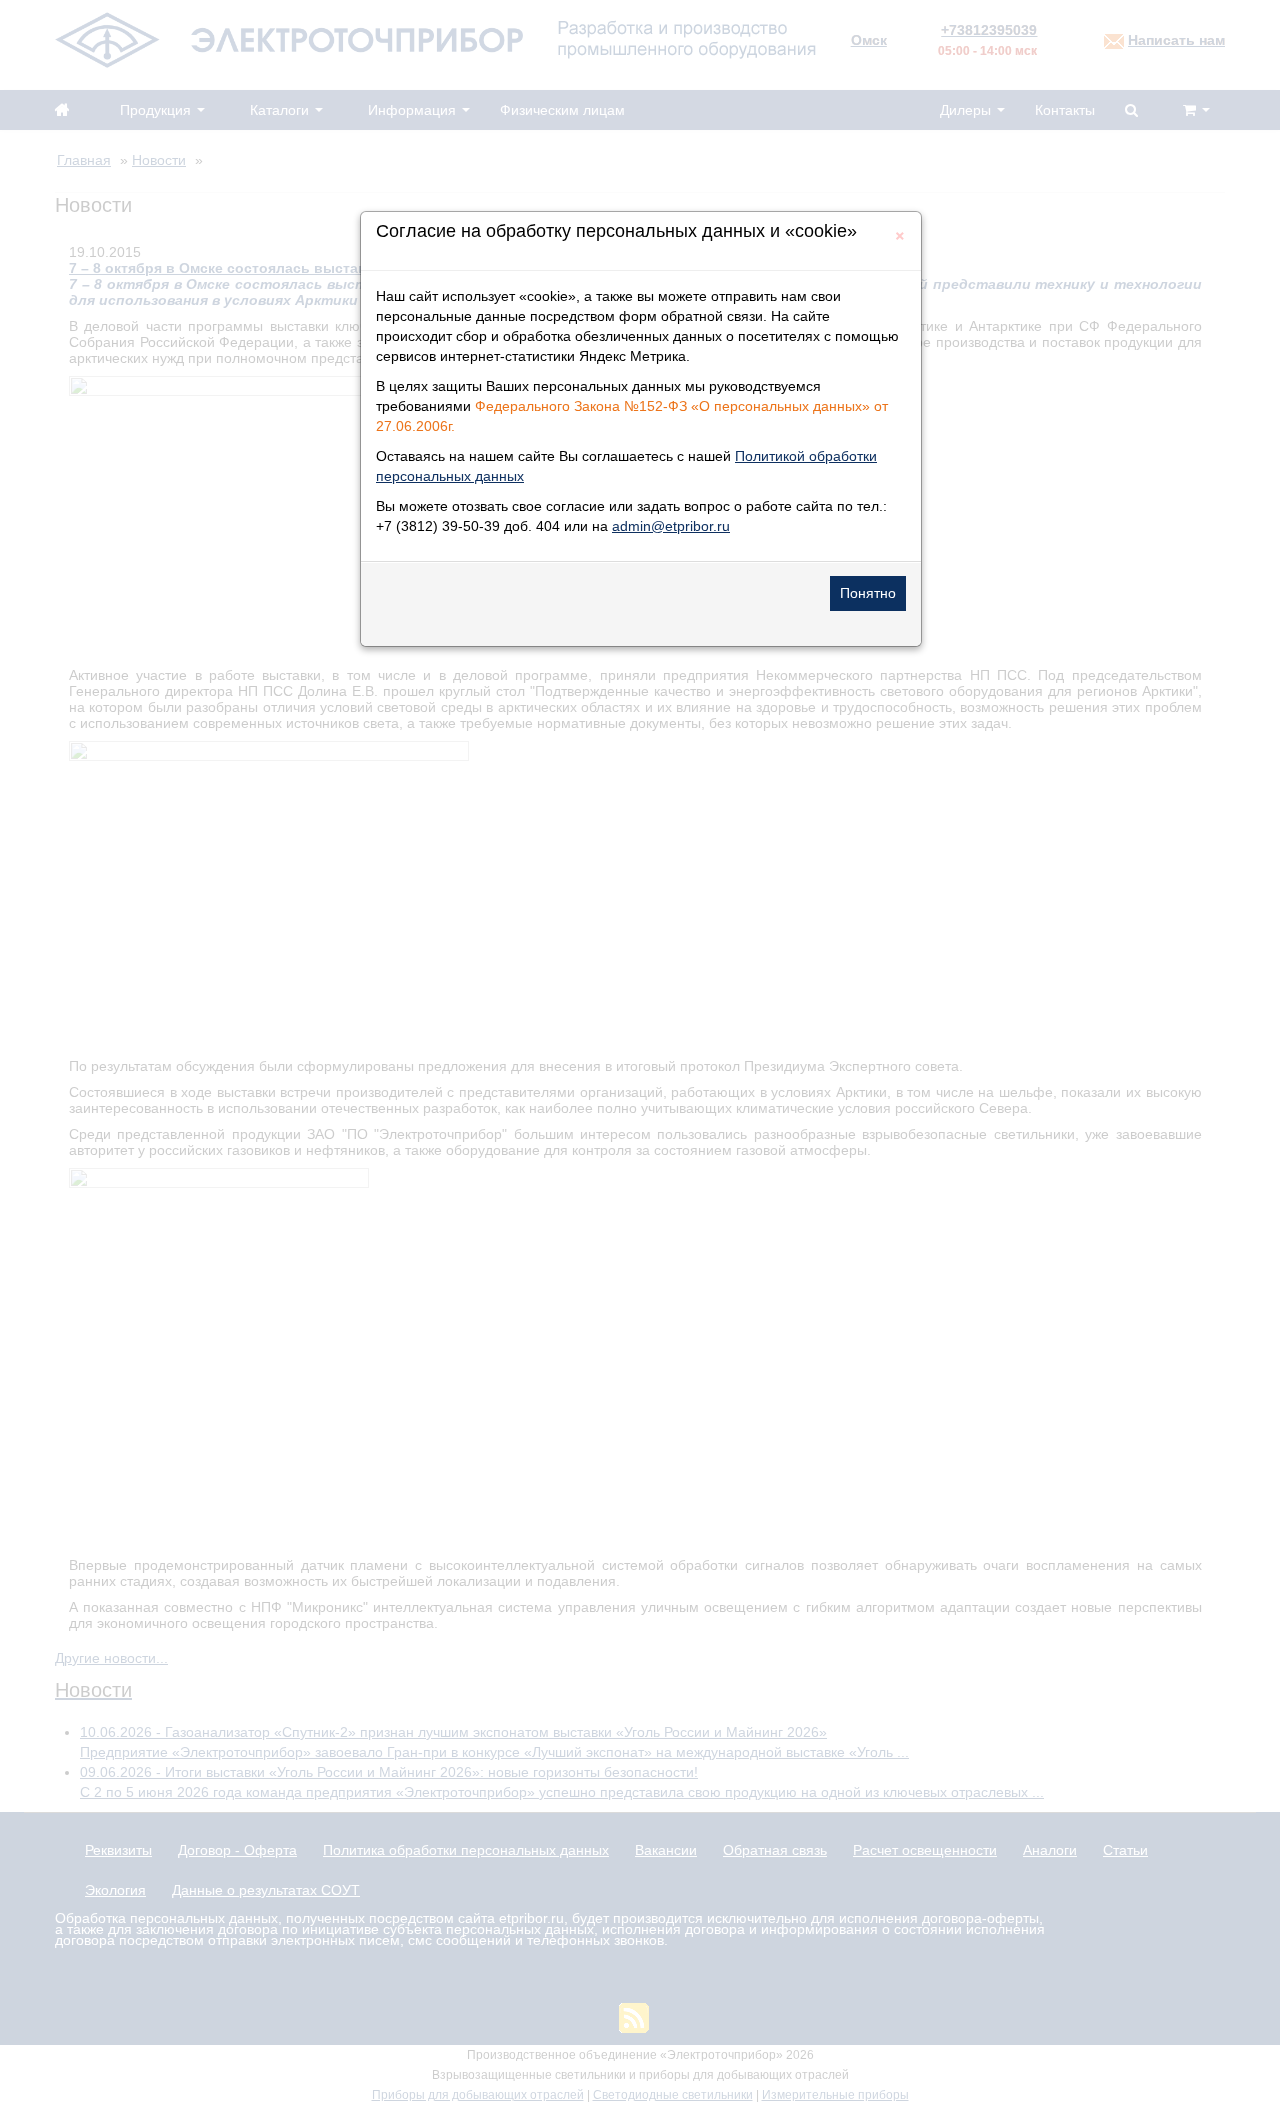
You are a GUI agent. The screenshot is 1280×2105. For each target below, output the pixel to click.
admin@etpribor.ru (671, 526)
